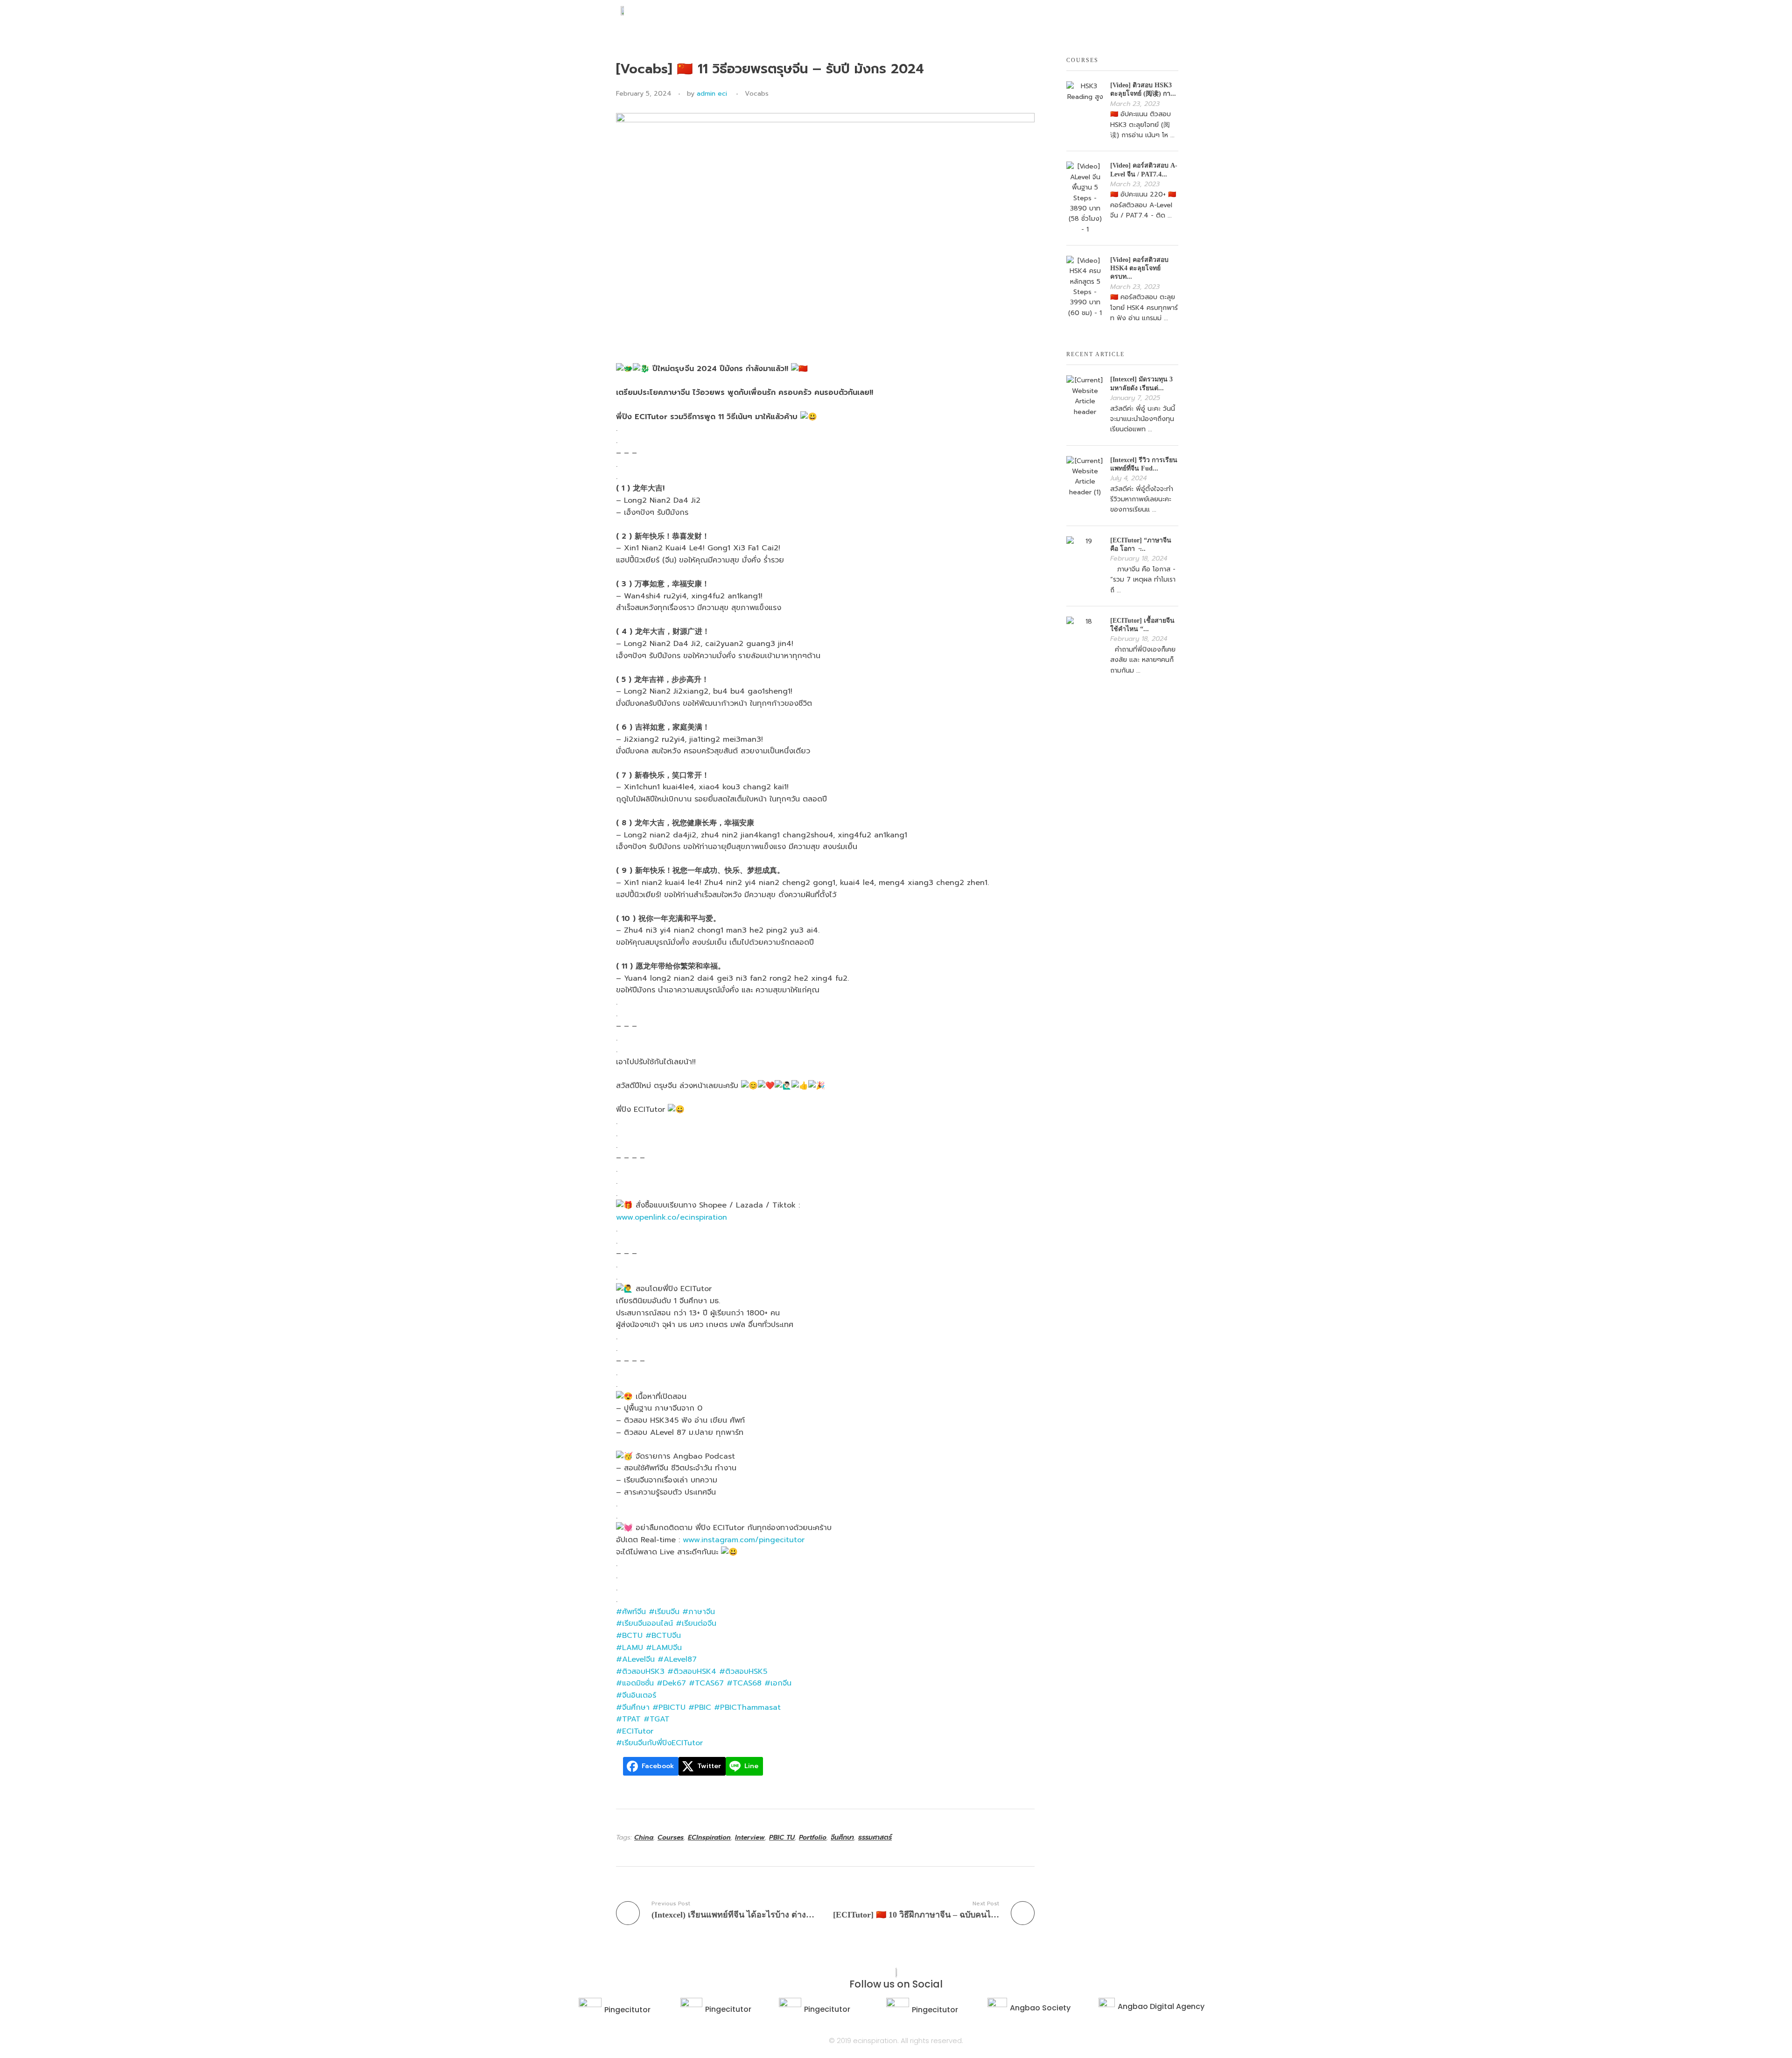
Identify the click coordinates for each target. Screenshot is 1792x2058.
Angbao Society (1040, 2008)
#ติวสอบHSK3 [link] (640, 1672)
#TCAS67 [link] (706, 1683)
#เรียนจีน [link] (664, 1612)
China (644, 1837)
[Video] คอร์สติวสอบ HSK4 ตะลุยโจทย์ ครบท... (1139, 268)
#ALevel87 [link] (677, 1659)
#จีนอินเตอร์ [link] (636, 1695)
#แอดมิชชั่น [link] (635, 1683)
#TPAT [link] (628, 1719)
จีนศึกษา (842, 1837)
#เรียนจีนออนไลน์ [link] (644, 1623)
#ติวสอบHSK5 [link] (743, 1672)
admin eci (712, 94)
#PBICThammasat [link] (747, 1707)
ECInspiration (709, 1837)
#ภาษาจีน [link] (699, 1612)
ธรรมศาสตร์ (875, 1837)
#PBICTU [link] (669, 1707)
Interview (750, 1837)
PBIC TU (782, 1837)
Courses (671, 1837)
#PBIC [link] (700, 1707)
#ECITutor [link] (635, 1731)
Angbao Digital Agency (1161, 2006)
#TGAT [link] (657, 1719)
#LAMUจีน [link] (664, 1648)
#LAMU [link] (630, 1648)
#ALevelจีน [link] (635, 1659)
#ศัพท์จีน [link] (631, 1612)
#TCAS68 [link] (744, 1683)
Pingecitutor (627, 2010)
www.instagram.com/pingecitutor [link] (744, 1540)
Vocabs (757, 94)
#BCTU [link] (629, 1636)
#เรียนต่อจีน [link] (696, 1623)
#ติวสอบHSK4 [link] (692, 1672)
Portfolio (813, 1837)
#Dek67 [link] (671, 1683)
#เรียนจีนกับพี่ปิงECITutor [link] (659, 1743)
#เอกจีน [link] (778, 1683)
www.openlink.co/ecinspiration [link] (672, 1217)
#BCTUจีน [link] (663, 1636)
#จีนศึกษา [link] (633, 1707)
